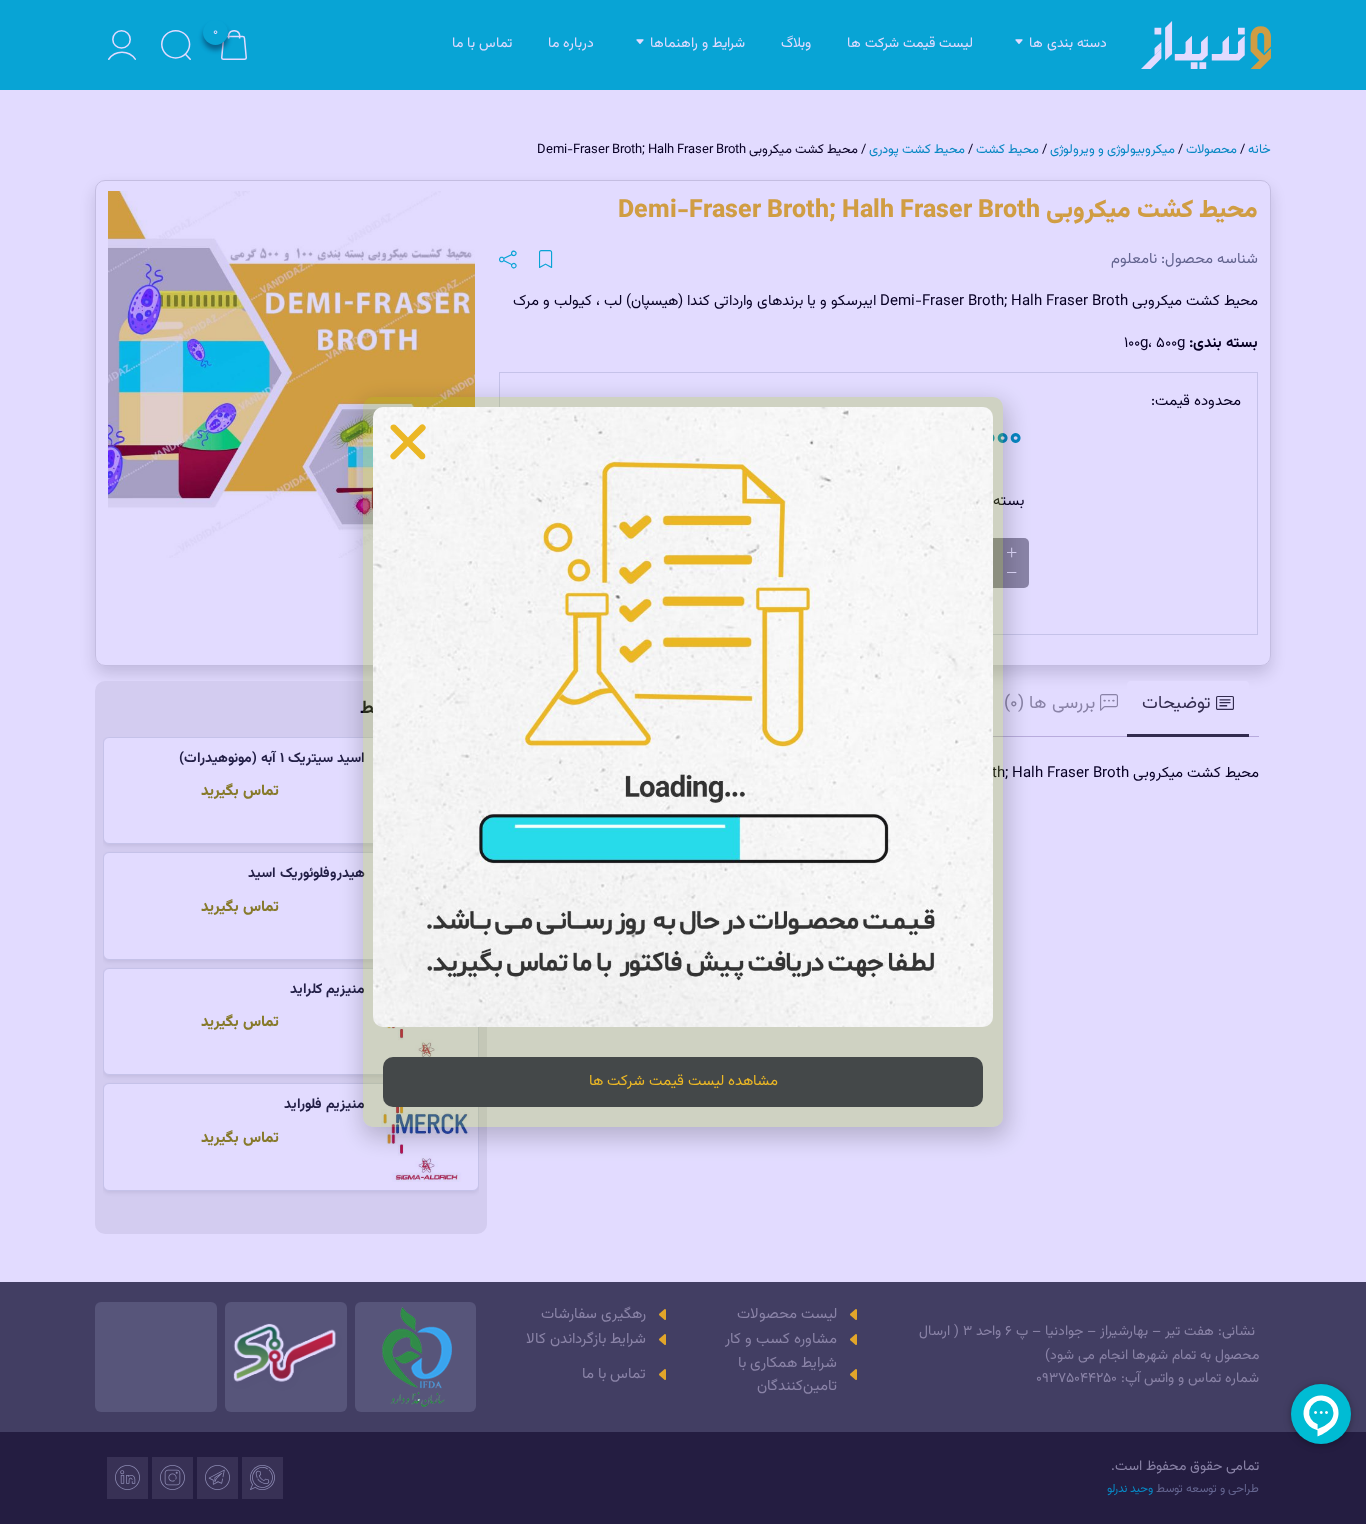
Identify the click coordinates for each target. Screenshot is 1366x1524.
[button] (408, 442)
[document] (683, 762)
